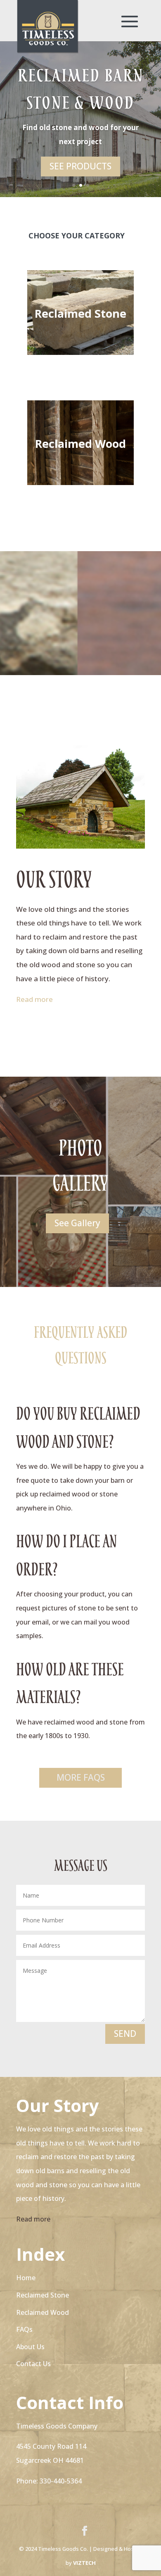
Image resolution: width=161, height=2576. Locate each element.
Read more (34, 999)
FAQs (24, 2329)
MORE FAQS (81, 1777)
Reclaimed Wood (80, 444)
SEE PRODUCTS (80, 166)
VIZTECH (84, 2563)
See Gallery (77, 1223)
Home (26, 2278)
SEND (125, 2034)
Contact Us (33, 2364)
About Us (30, 2347)
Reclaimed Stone (80, 313)
